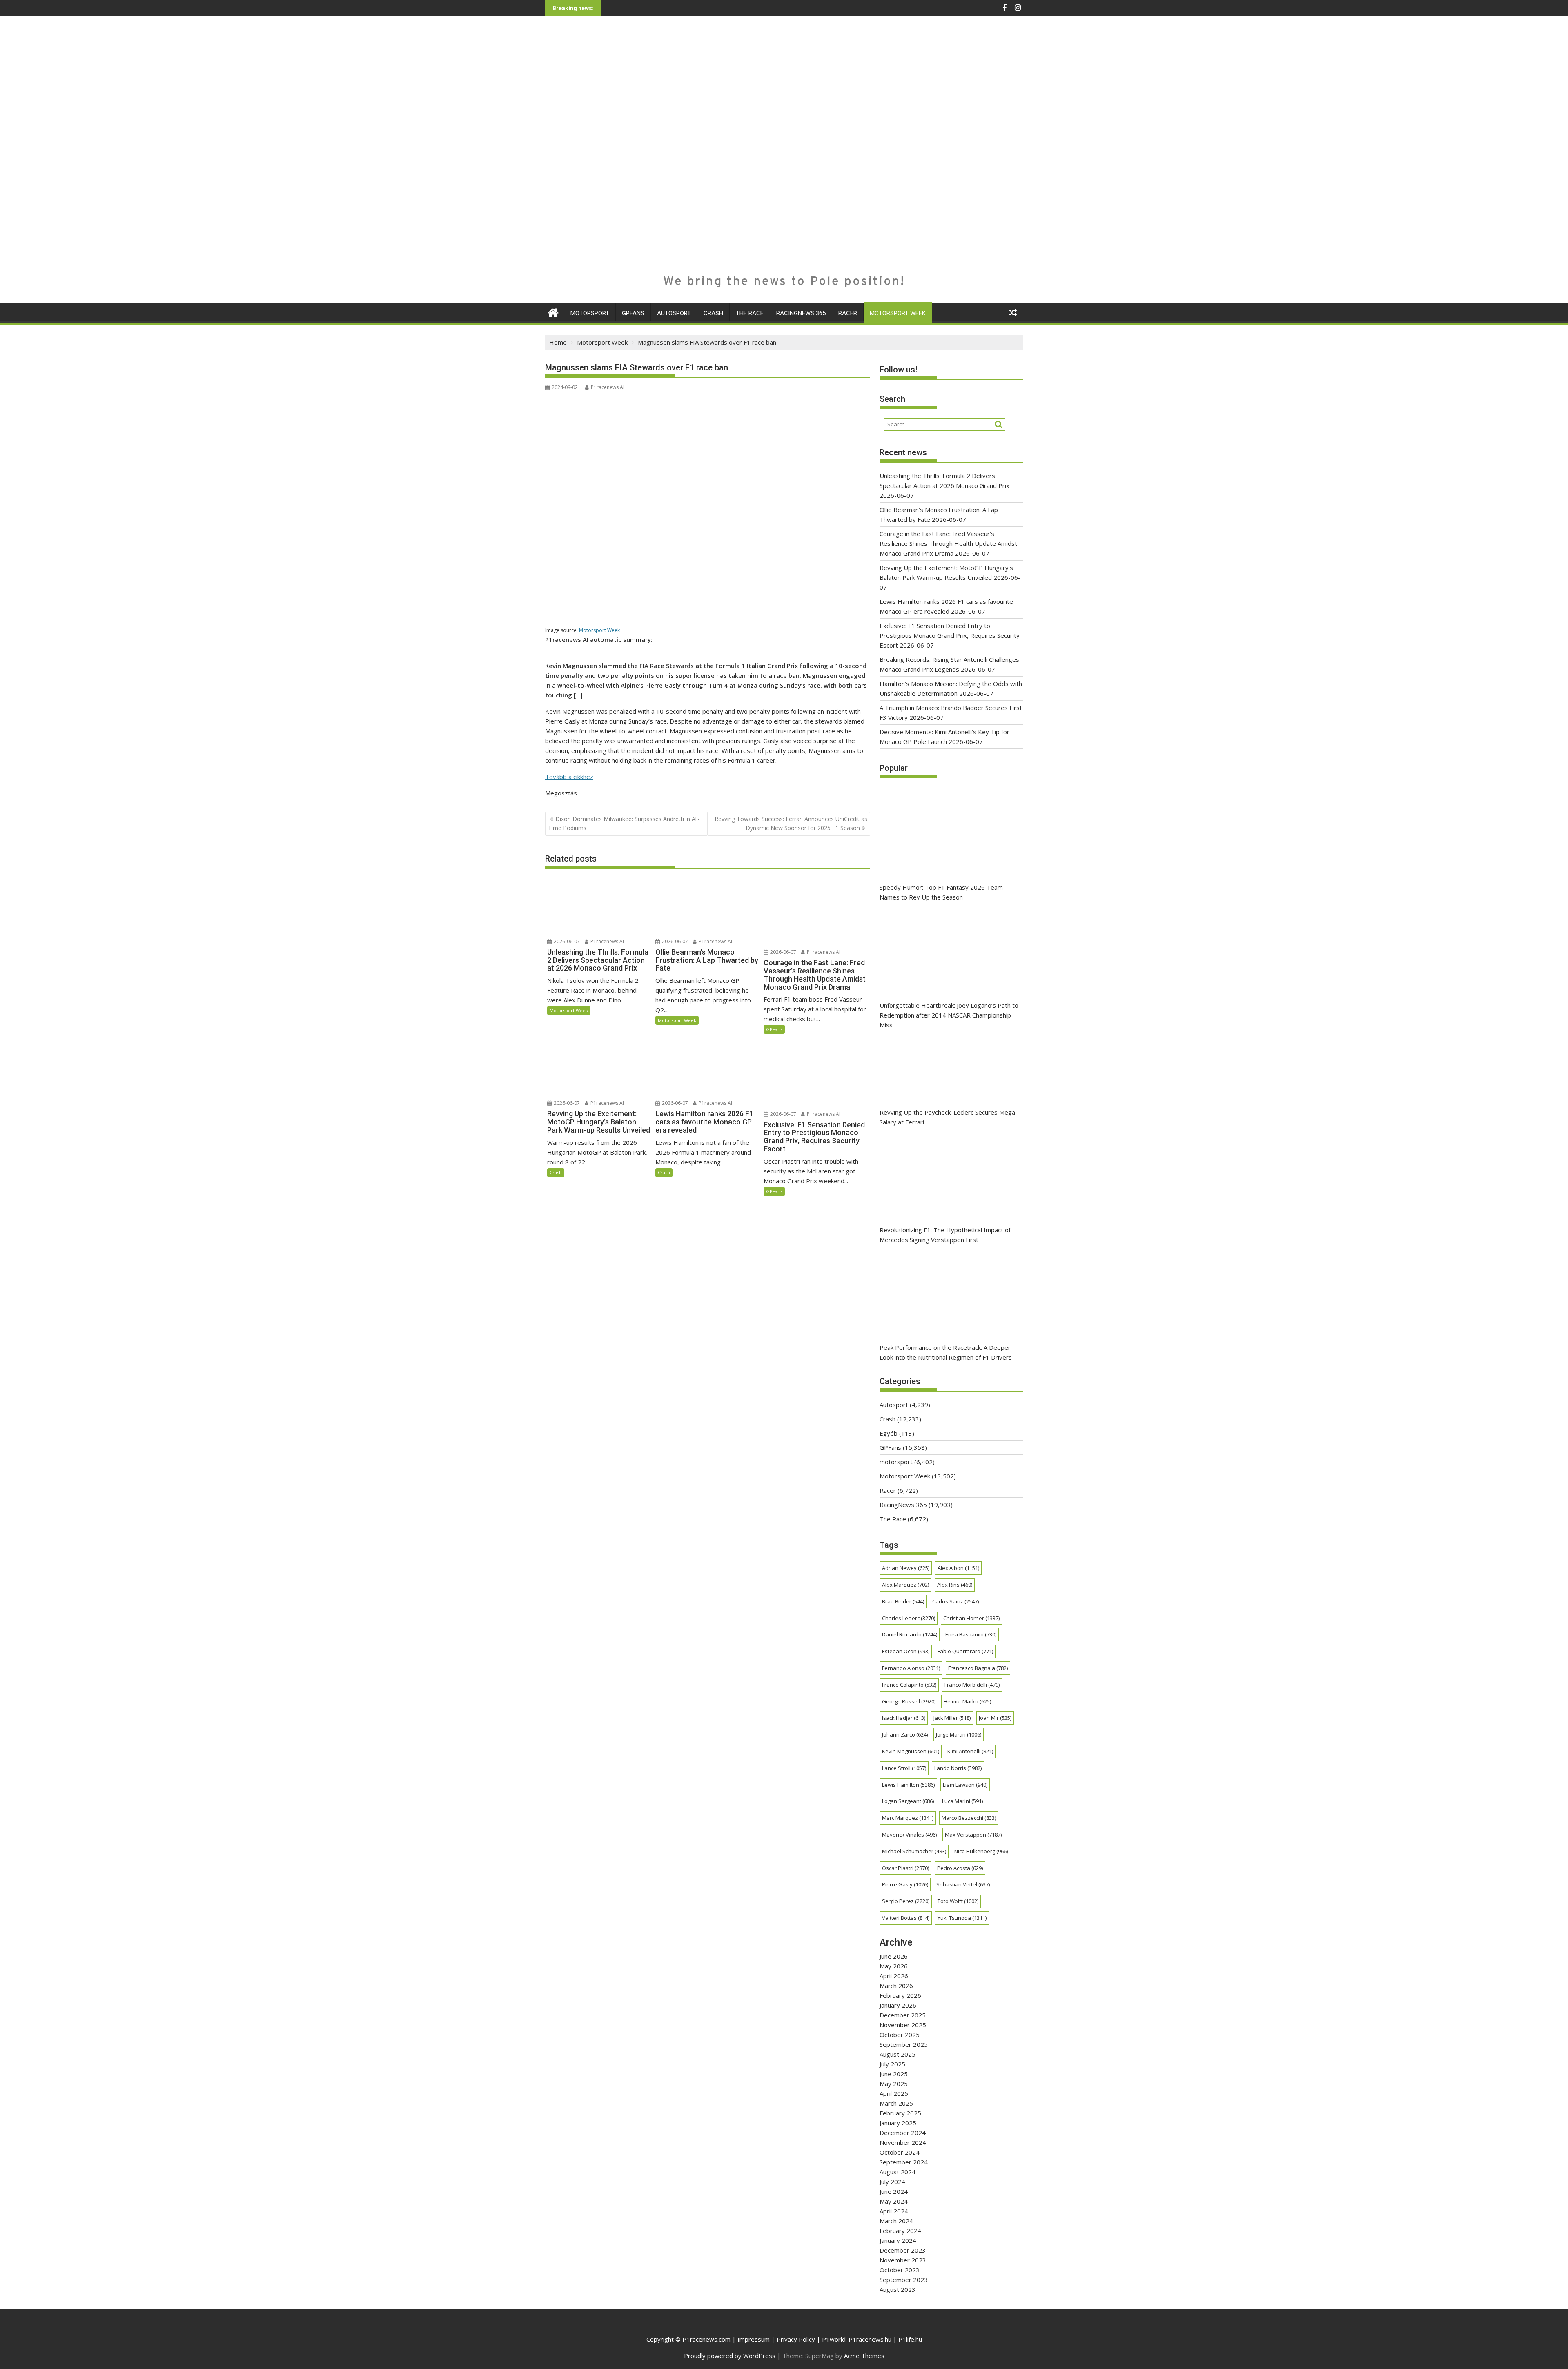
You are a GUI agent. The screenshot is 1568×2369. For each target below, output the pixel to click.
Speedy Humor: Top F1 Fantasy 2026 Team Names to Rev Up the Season (941, 892)
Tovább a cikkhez (569, 777)
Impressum (754, 2339)
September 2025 (904, 2044)
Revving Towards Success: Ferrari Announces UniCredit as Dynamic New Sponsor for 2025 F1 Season (791, 823)
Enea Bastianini (971, 1634)
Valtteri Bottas (906, 1918)
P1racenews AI (608, 387)
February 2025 (900, 2113)
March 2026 (896, 1986)
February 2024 (900, 2231)
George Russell (909, 1701)
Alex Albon (958, 1568)
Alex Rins (955, 1585)
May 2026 (894, 1966)
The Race (750, 313)
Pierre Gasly (905, 1884)
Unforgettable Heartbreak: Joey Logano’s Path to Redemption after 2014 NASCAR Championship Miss (949, 1015)
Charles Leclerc (909, 1618)
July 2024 (892, 2182)
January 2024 (898, 2240)
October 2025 (900, 2035)
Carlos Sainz (955, 1601)
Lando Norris (958, 1768)
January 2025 (898, 2123)
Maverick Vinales (909, 1835)
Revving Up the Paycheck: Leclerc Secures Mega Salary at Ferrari (947, 1117)
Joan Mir (995, 1718)
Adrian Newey (906, 1568)
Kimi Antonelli (970, 1751)
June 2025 (894, 2074)
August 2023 (898, 2289)
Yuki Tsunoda (962, 1918)
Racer (848, 313)
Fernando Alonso (911, 1668)
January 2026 (898, 2005)
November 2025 (903, 2025)
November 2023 (903, 2260)
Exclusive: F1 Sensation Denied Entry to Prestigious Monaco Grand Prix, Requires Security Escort (950, 635)
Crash (713, 313)
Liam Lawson (965, 1785)
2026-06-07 (566, 941)
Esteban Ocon (906, 1651)
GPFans (633, 313)
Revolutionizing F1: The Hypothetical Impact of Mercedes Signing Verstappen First (945, 1235)
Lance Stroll (904, 1768)
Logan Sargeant (908, 1801)
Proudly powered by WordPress (730, 2356)
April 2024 (894, 2211)
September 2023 (904, 2280)
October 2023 (900, 2270)
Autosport (674, 313)
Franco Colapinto (909, 1685)
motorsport (590, 313)
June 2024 (894, 2191)
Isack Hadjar (904, 1718)
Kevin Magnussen (911, 1751)
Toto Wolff (958, 1901)
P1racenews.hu (870, 2339)
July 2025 (892, 2064)
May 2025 (894, 2084)
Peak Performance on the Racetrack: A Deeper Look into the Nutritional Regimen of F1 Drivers (946, 1352)
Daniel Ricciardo (910, 1634)
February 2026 (900, 1995)
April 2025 (894, 2093)
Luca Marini (962, 1801)
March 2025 (896, 2103)
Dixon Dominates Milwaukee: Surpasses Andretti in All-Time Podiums (624, 823)
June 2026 (894, 1956)
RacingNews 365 (801, 313)
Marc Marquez (908, 1818)
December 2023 (903, 2250)
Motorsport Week (898, 313)
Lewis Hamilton (908, 1785)
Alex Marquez (905, 1585)
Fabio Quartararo (965, 1651)
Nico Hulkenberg (981, 1851)
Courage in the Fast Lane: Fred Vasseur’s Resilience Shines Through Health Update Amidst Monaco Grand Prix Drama (948, 543)
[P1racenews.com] (553, 312)
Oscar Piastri (905, 1868)
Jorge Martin (959, 1734)
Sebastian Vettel (963, 1884)
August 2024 (898, 2172)
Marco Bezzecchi (969, 1818)
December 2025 (903, 2015)
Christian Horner (971, 1618)
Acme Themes (864, 2356)
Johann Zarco (905, 1734)
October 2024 (900, 2152)
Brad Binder (903, 1601)
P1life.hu (910, 2339)
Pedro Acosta (960, 1868)
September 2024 (904, 2162)
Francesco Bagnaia (978, 1668)
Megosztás (561, 793)
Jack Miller (952, 1718)
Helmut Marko (967, 1701)
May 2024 (894, 2201)
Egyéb (889, 1433)
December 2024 (903, 2133)
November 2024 (903, 2142)
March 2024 (896, 2221)
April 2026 (894, 1976)
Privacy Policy (796, 2339)
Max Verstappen (973, 1835)
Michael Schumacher (914, 1851)
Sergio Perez (906, 1901)
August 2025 (898, 2054)
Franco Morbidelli (972, 1685)
